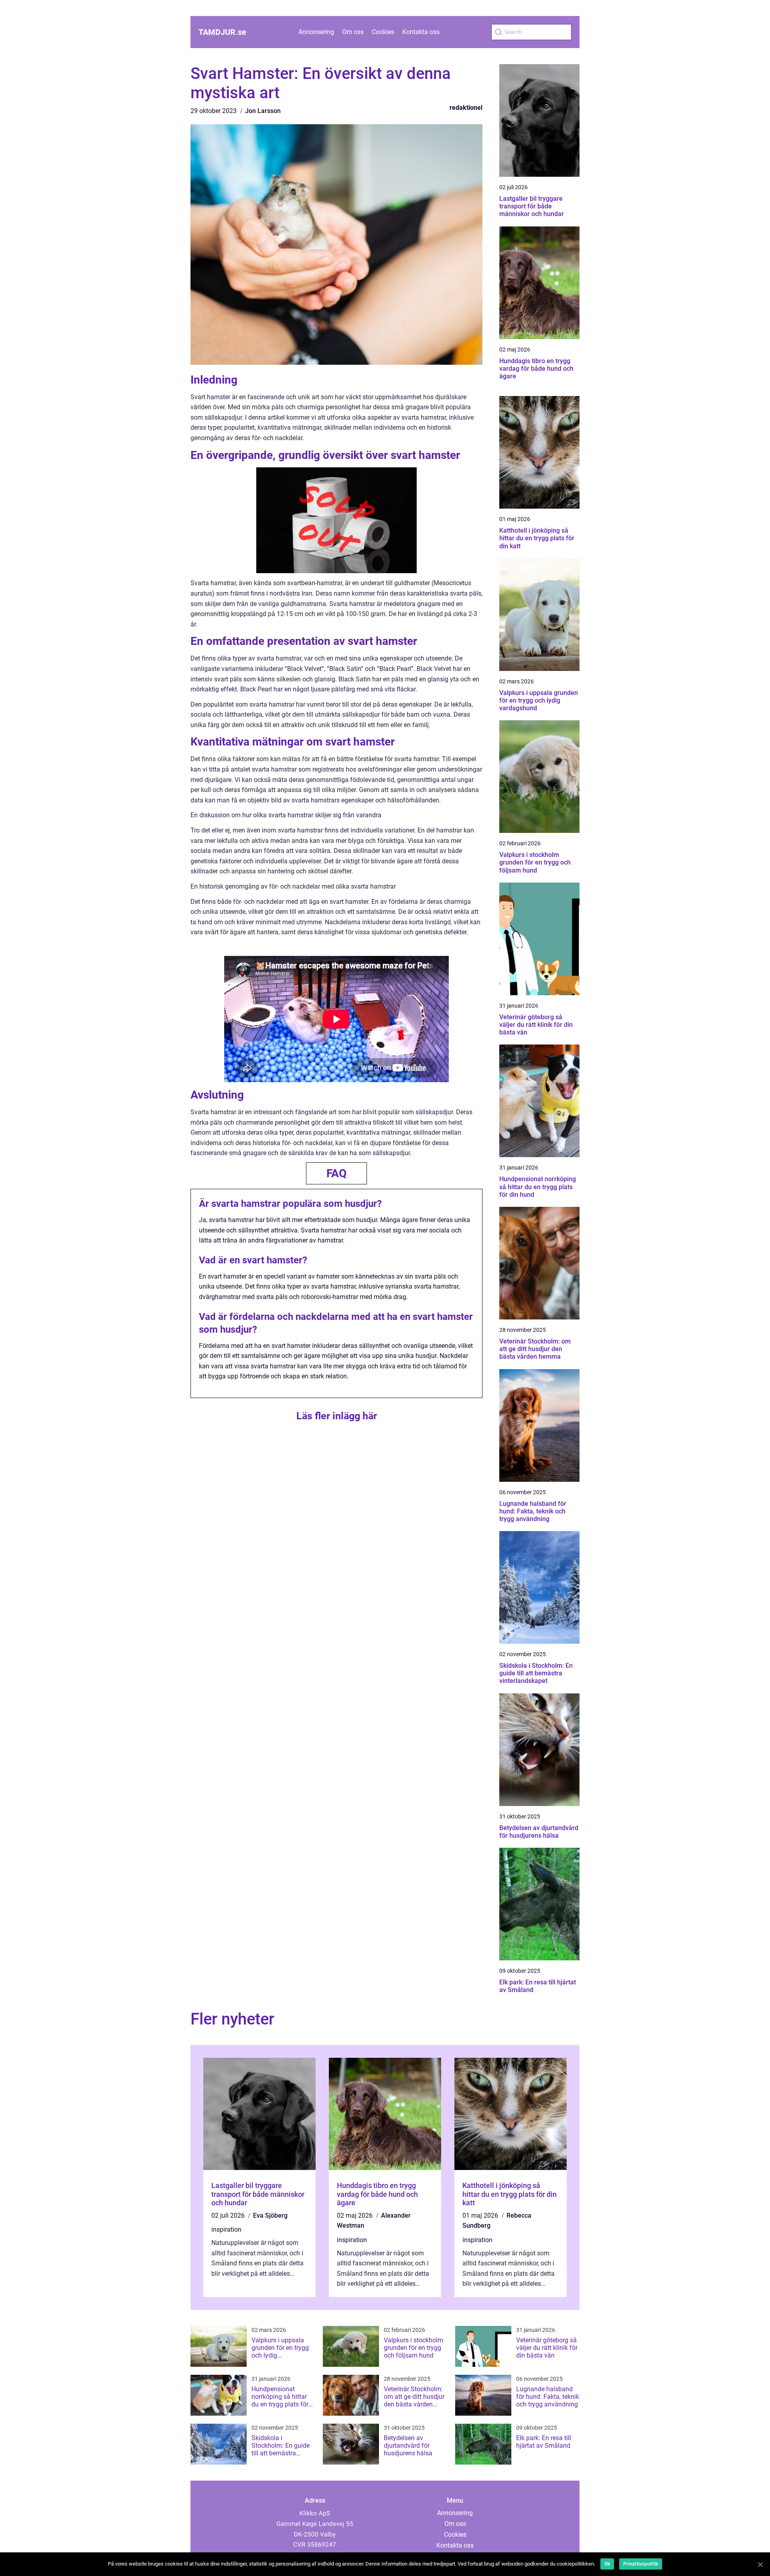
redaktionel (466, 108)
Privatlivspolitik (641, 2564)
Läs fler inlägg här (337, 1416)
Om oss (353, 32)
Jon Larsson (263, 111)
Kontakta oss (421, 32)
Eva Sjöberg (270, 2215)
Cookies (383, 32)
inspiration (226, 2230)
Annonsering (316, 32)
